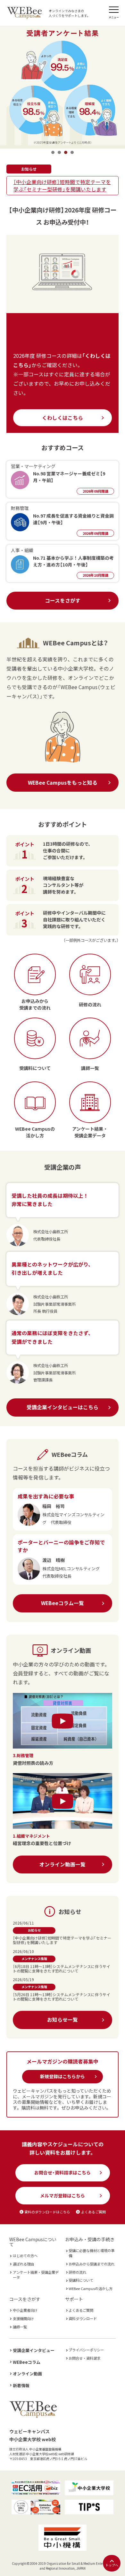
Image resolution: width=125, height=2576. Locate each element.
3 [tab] (66, 152)
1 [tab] (53, 152)
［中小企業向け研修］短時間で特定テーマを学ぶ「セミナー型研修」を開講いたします (62, 186)
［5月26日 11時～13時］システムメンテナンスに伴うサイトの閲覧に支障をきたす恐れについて (62, 1997)
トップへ (112, 2565)
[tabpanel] (63, 86)
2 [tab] (59, 152)
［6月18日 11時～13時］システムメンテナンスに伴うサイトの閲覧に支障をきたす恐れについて (62, 1969)
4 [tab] (72, 152)
